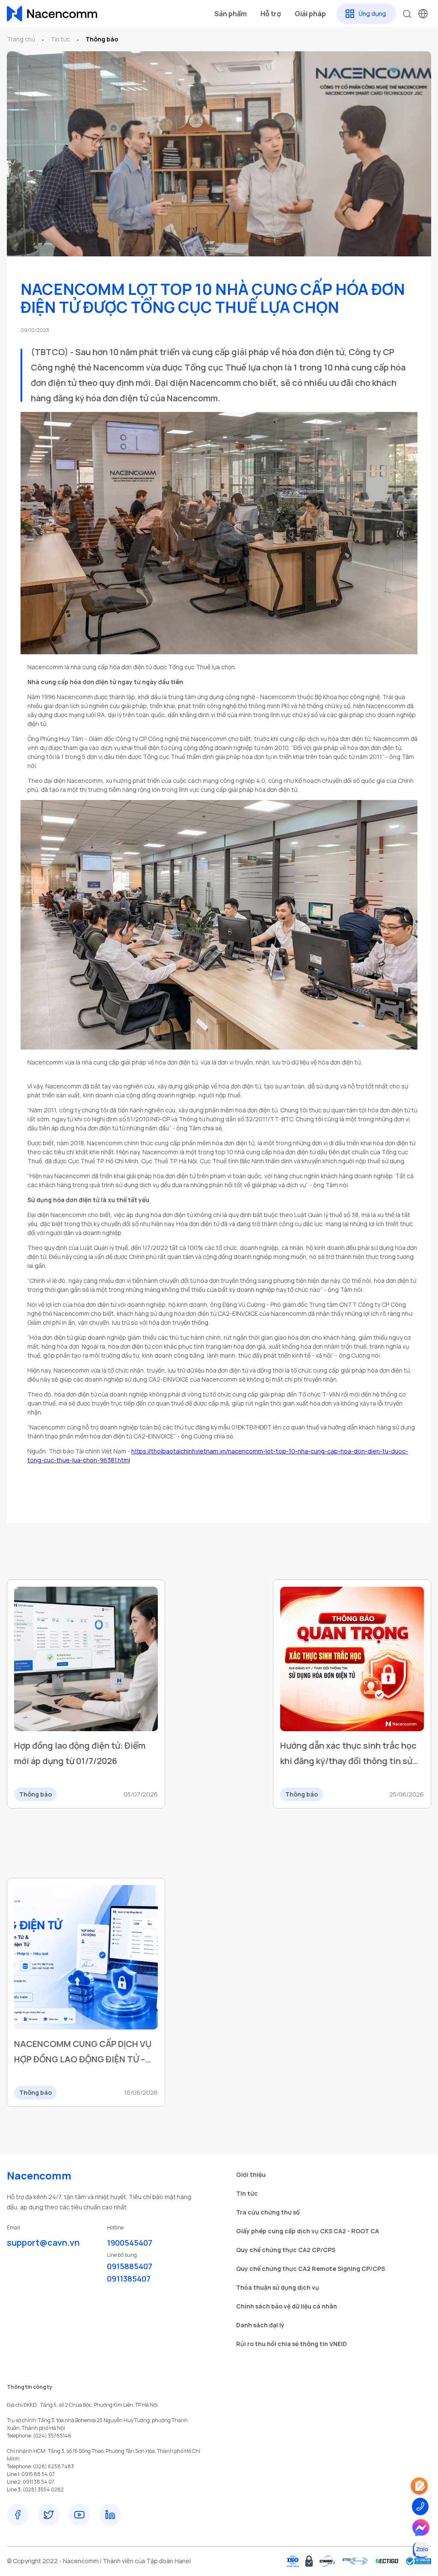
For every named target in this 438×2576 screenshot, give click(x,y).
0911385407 (129, 2279)
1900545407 (130, 2243)
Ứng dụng (372, 13)
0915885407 (130, 2266)
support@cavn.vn (43, 2242)
